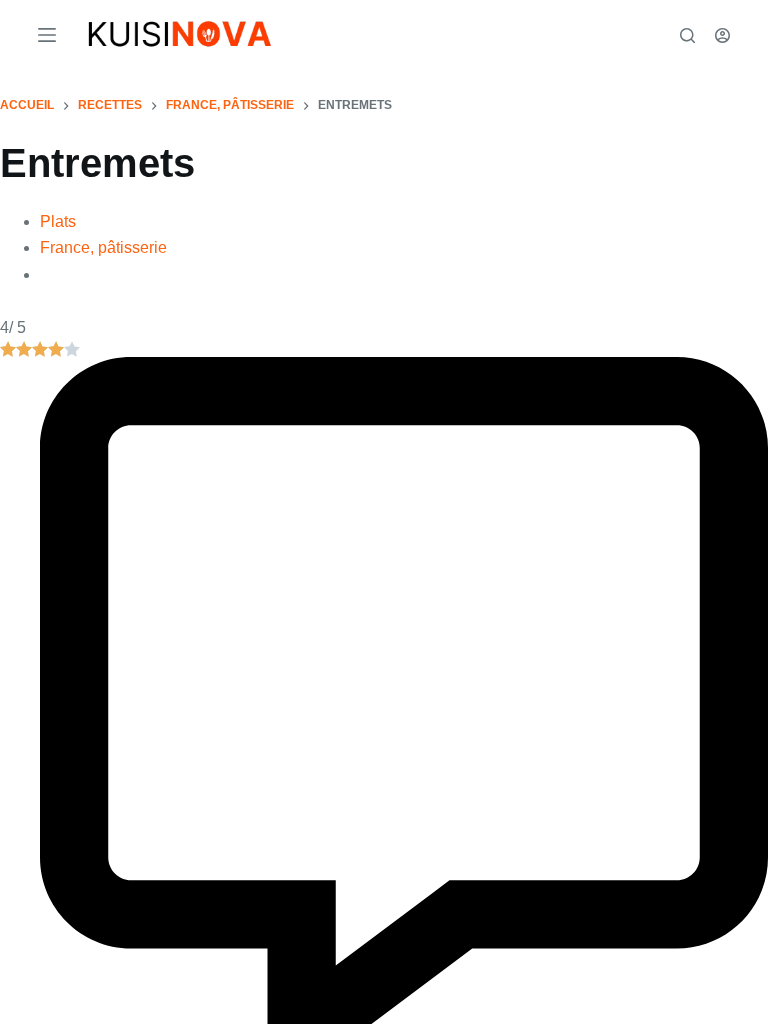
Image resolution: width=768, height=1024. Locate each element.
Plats (58, 223)
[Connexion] (722, 35)
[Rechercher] (687, 35)
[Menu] (47, 35)
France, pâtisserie (107, 249)
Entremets (97, 163)
